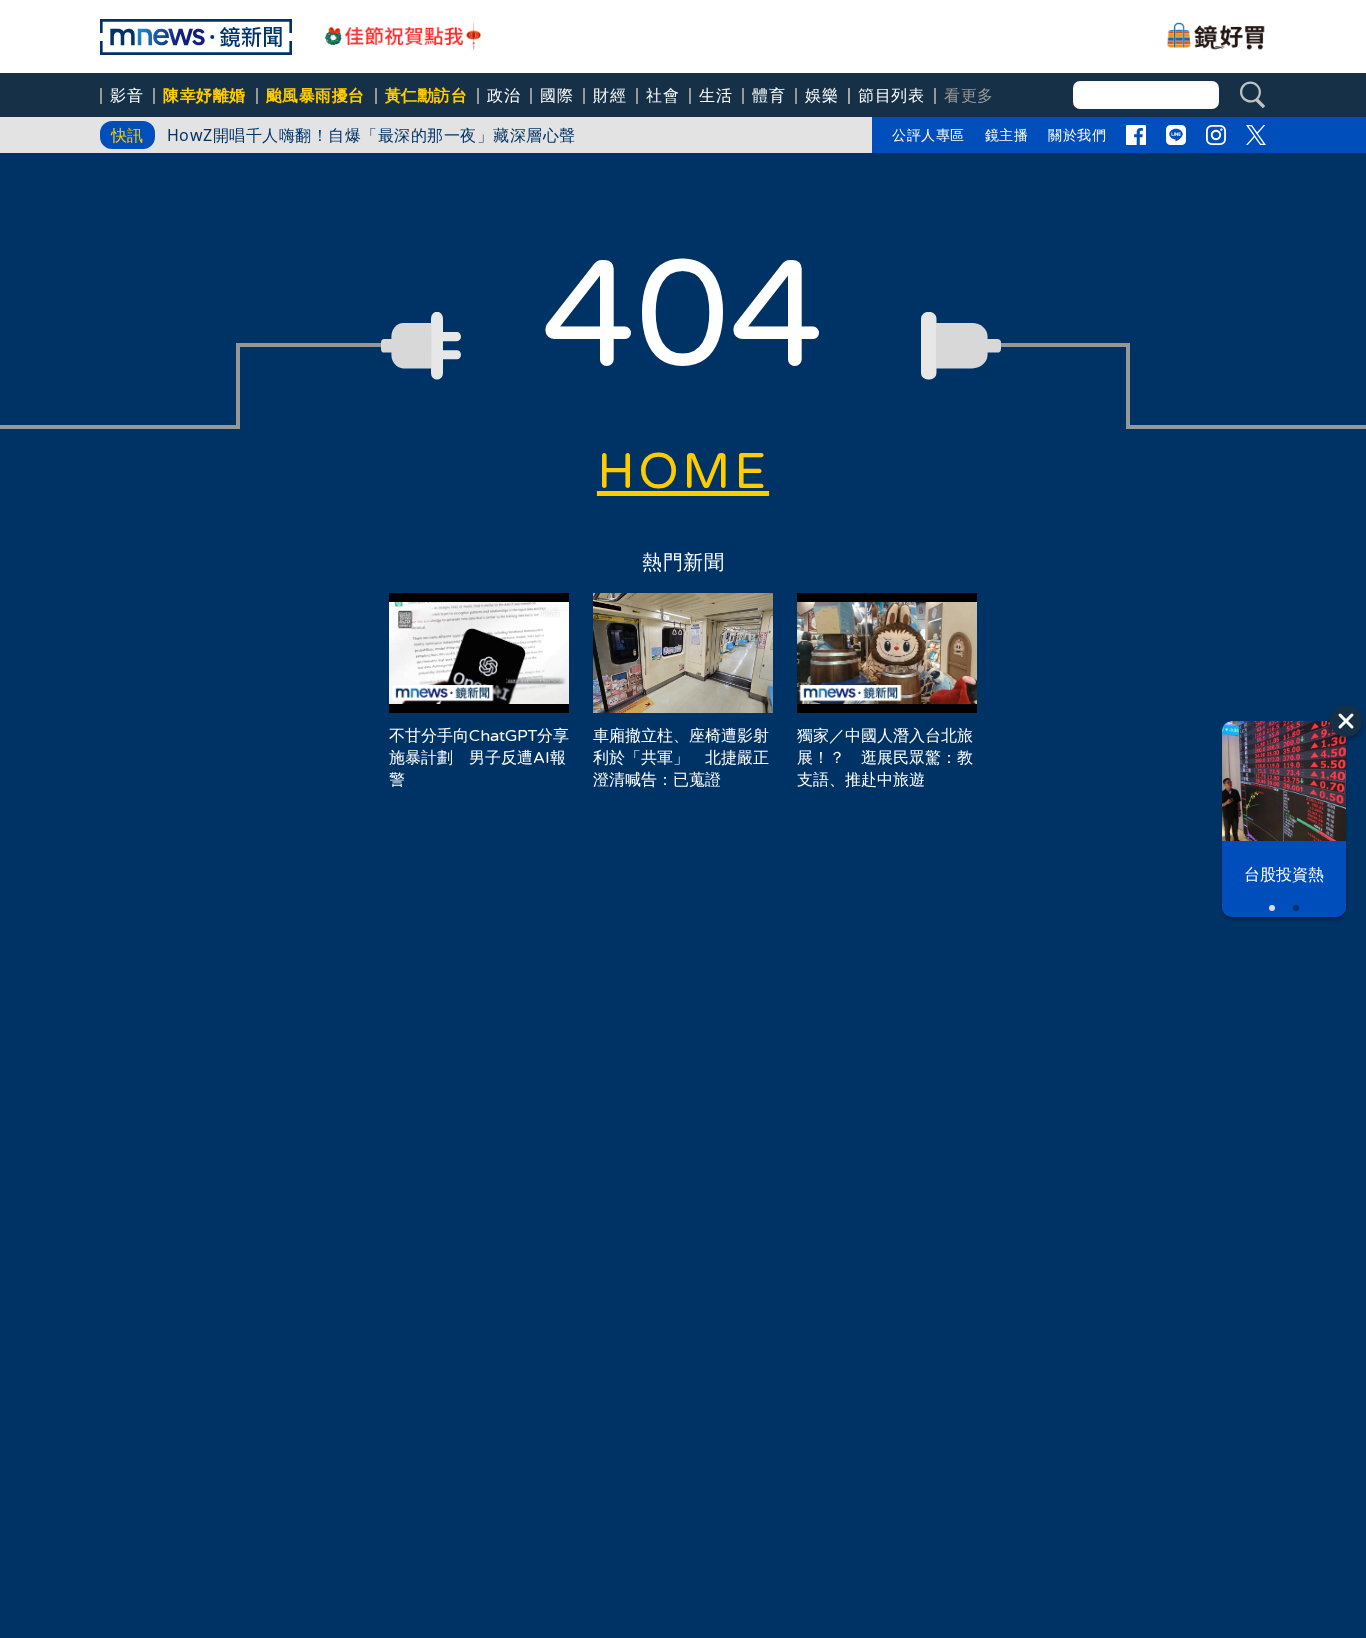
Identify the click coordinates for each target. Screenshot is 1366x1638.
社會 (662, 95)
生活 (715, 95)
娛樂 (821, 95)
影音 (126, 95)
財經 (609, 95)
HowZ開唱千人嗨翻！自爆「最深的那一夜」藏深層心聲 (380, 135)
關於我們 (1077, 134)
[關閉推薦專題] (1346, 721)
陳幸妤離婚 (204, 95)
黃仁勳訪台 (426, 95)
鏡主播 (1007, 134)
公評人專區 (928, 134)
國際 (556, 95)
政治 (503, 95)
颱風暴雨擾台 (315, 95)
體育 (768, 95)
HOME (683, 472)
